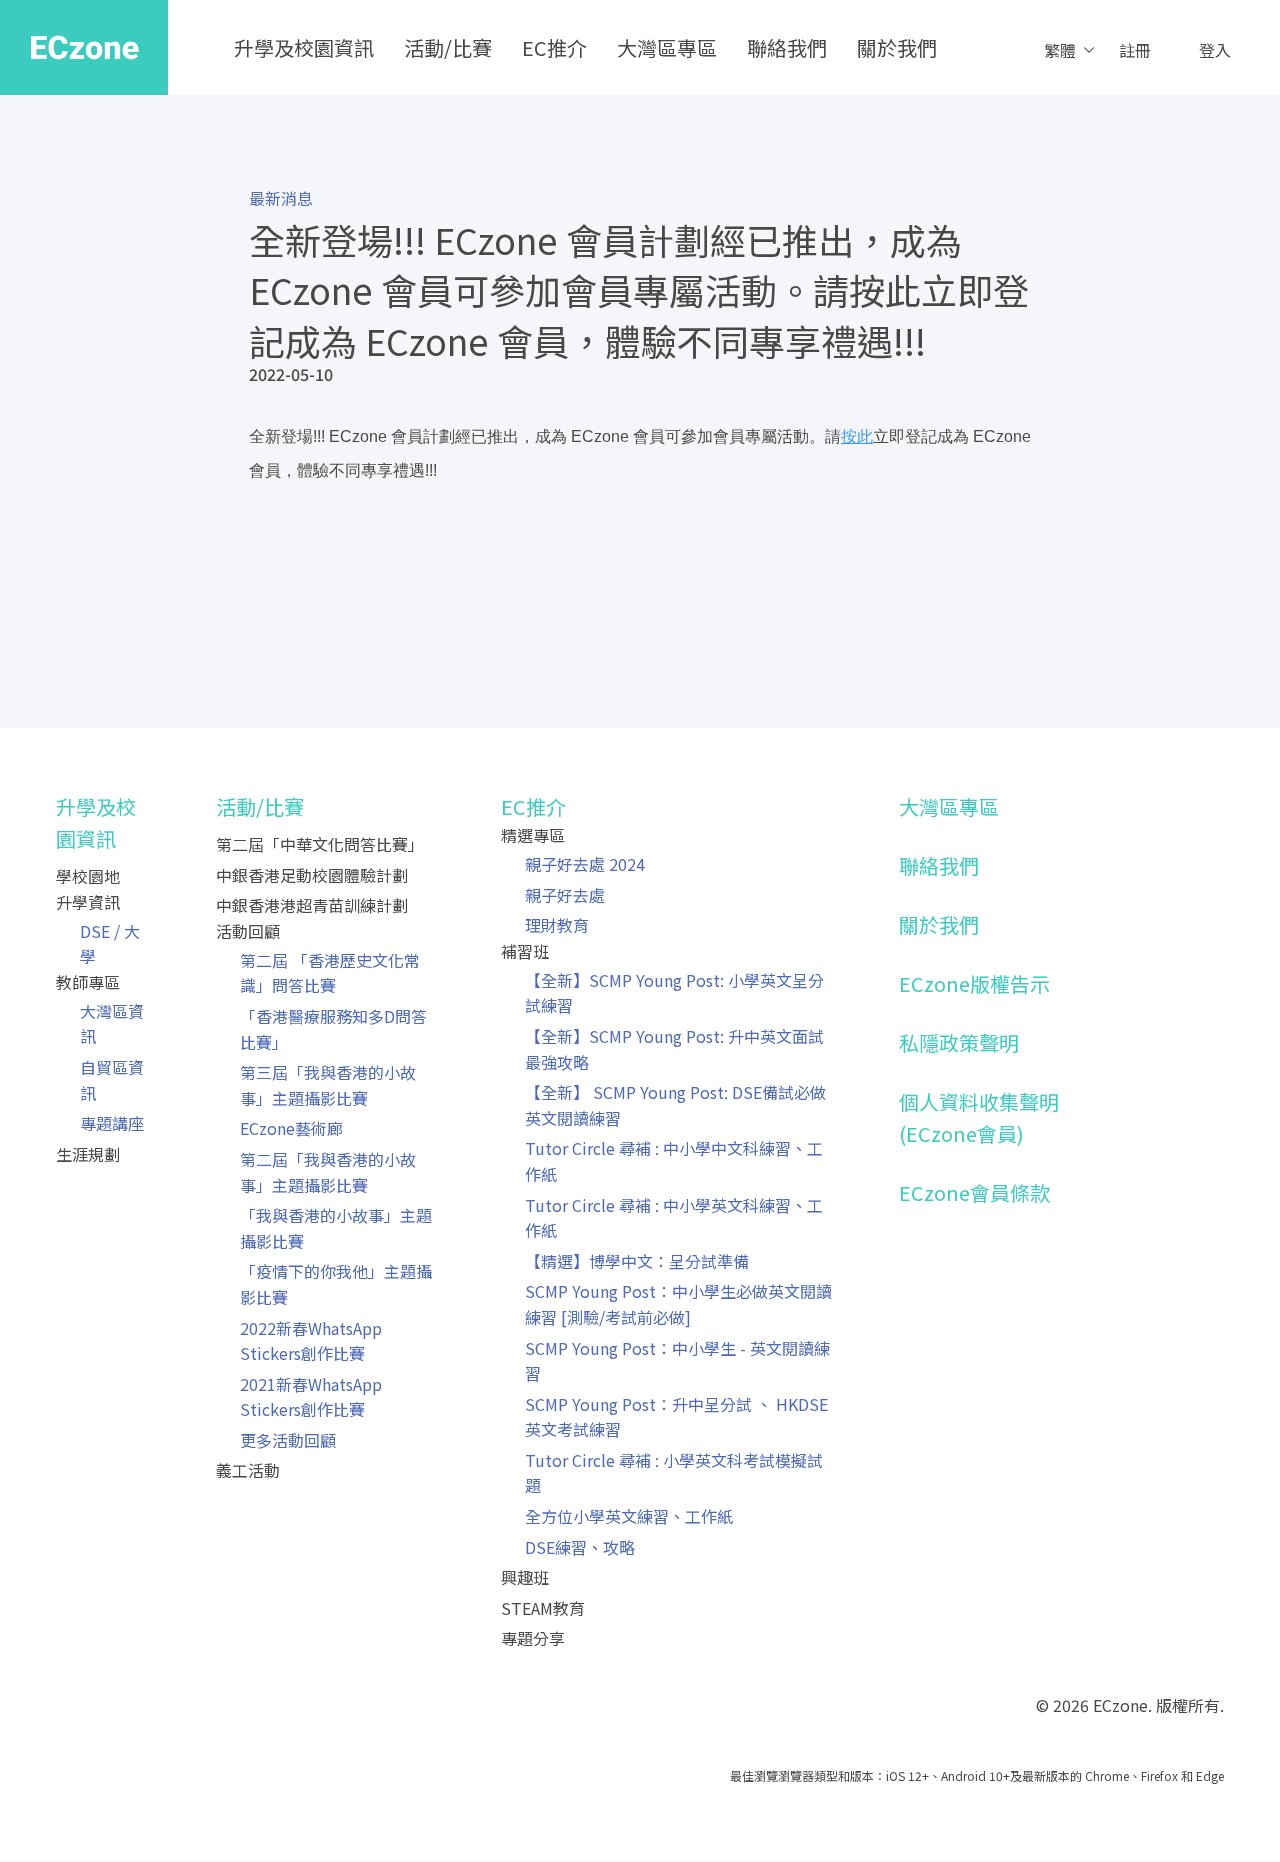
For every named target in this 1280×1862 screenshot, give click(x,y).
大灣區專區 (667, 47)
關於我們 (897, 47)
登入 (1215, 50)
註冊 (1135, 50)
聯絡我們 (787, 47)
